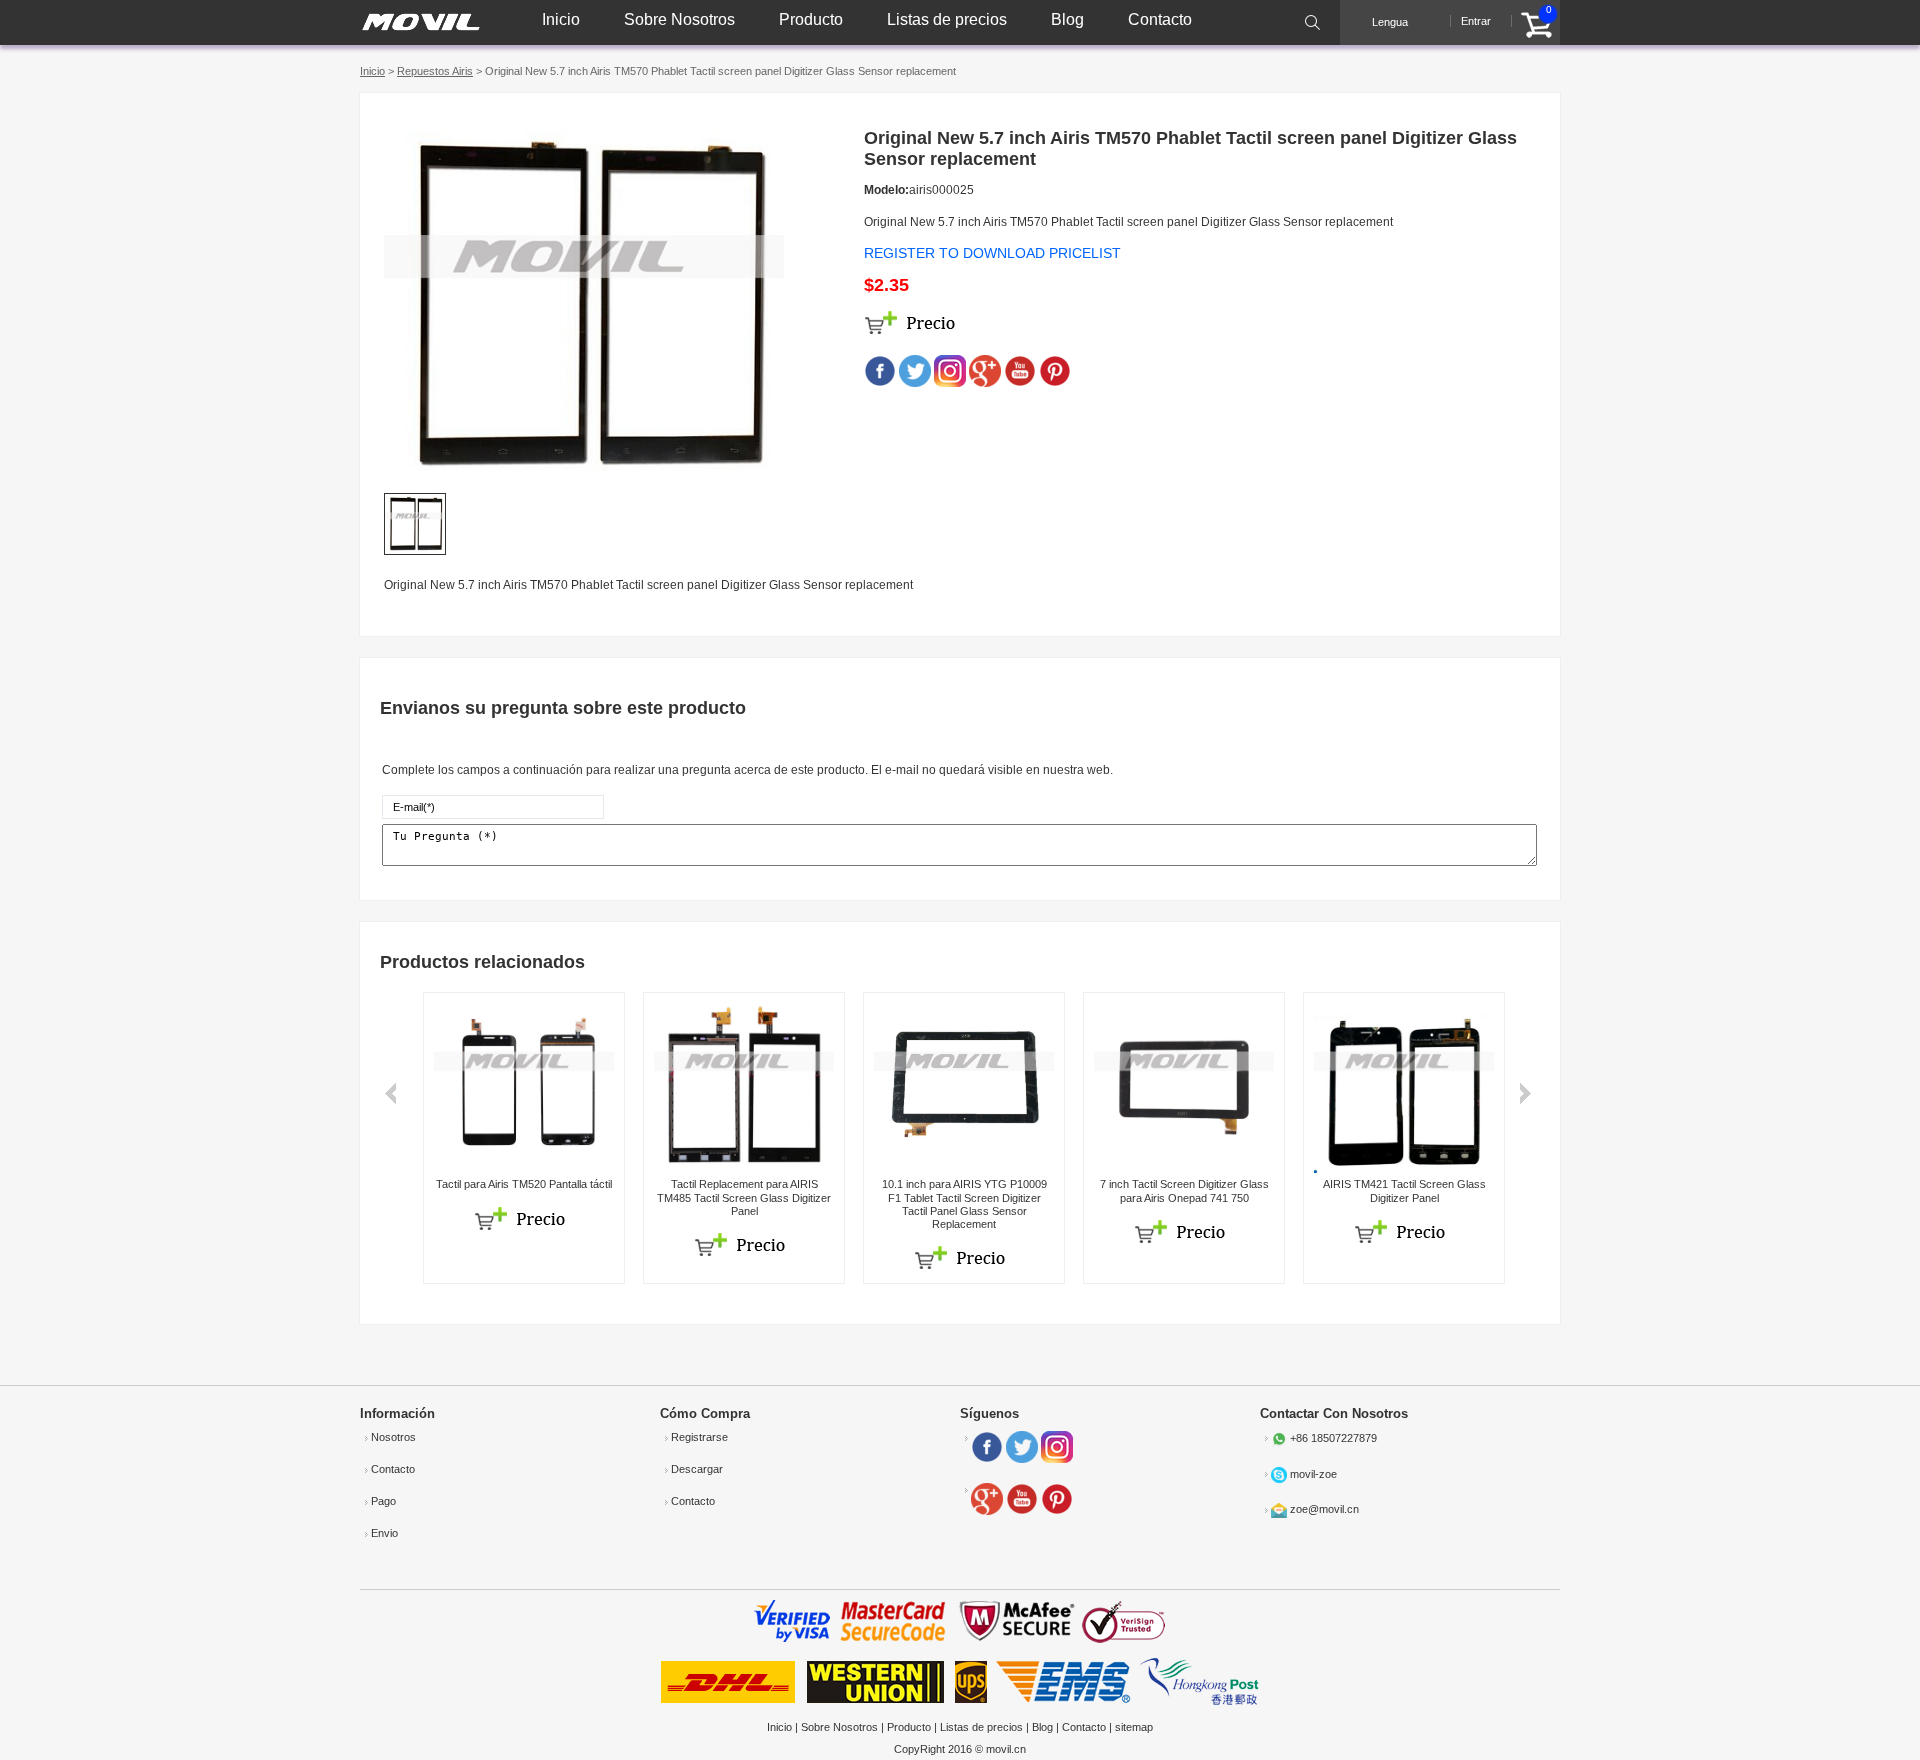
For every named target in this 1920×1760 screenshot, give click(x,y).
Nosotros (393, 1437)
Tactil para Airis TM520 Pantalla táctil (524, 1184)
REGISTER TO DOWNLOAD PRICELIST (992, 253)
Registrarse (699, 1437)
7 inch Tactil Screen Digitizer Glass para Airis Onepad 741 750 (1184, 1190)
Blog (1067, 19)
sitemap (1134, 1727)
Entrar (1476, 21)
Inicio (561, 19)
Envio (384, 1533)
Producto (811, 19)
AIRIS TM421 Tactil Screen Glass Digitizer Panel (1404, 1190)
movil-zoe (1313, 1474)
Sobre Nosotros (679, 19)
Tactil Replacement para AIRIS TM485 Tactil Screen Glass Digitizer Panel (744, 1197)
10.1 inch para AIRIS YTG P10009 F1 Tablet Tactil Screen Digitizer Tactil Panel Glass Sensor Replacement (964, 1204)
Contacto (1160, 19)
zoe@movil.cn (1324, 1510)
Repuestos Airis (435, 71)
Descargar (697, 1469)
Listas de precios (947, 19)
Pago (383, 1501)
